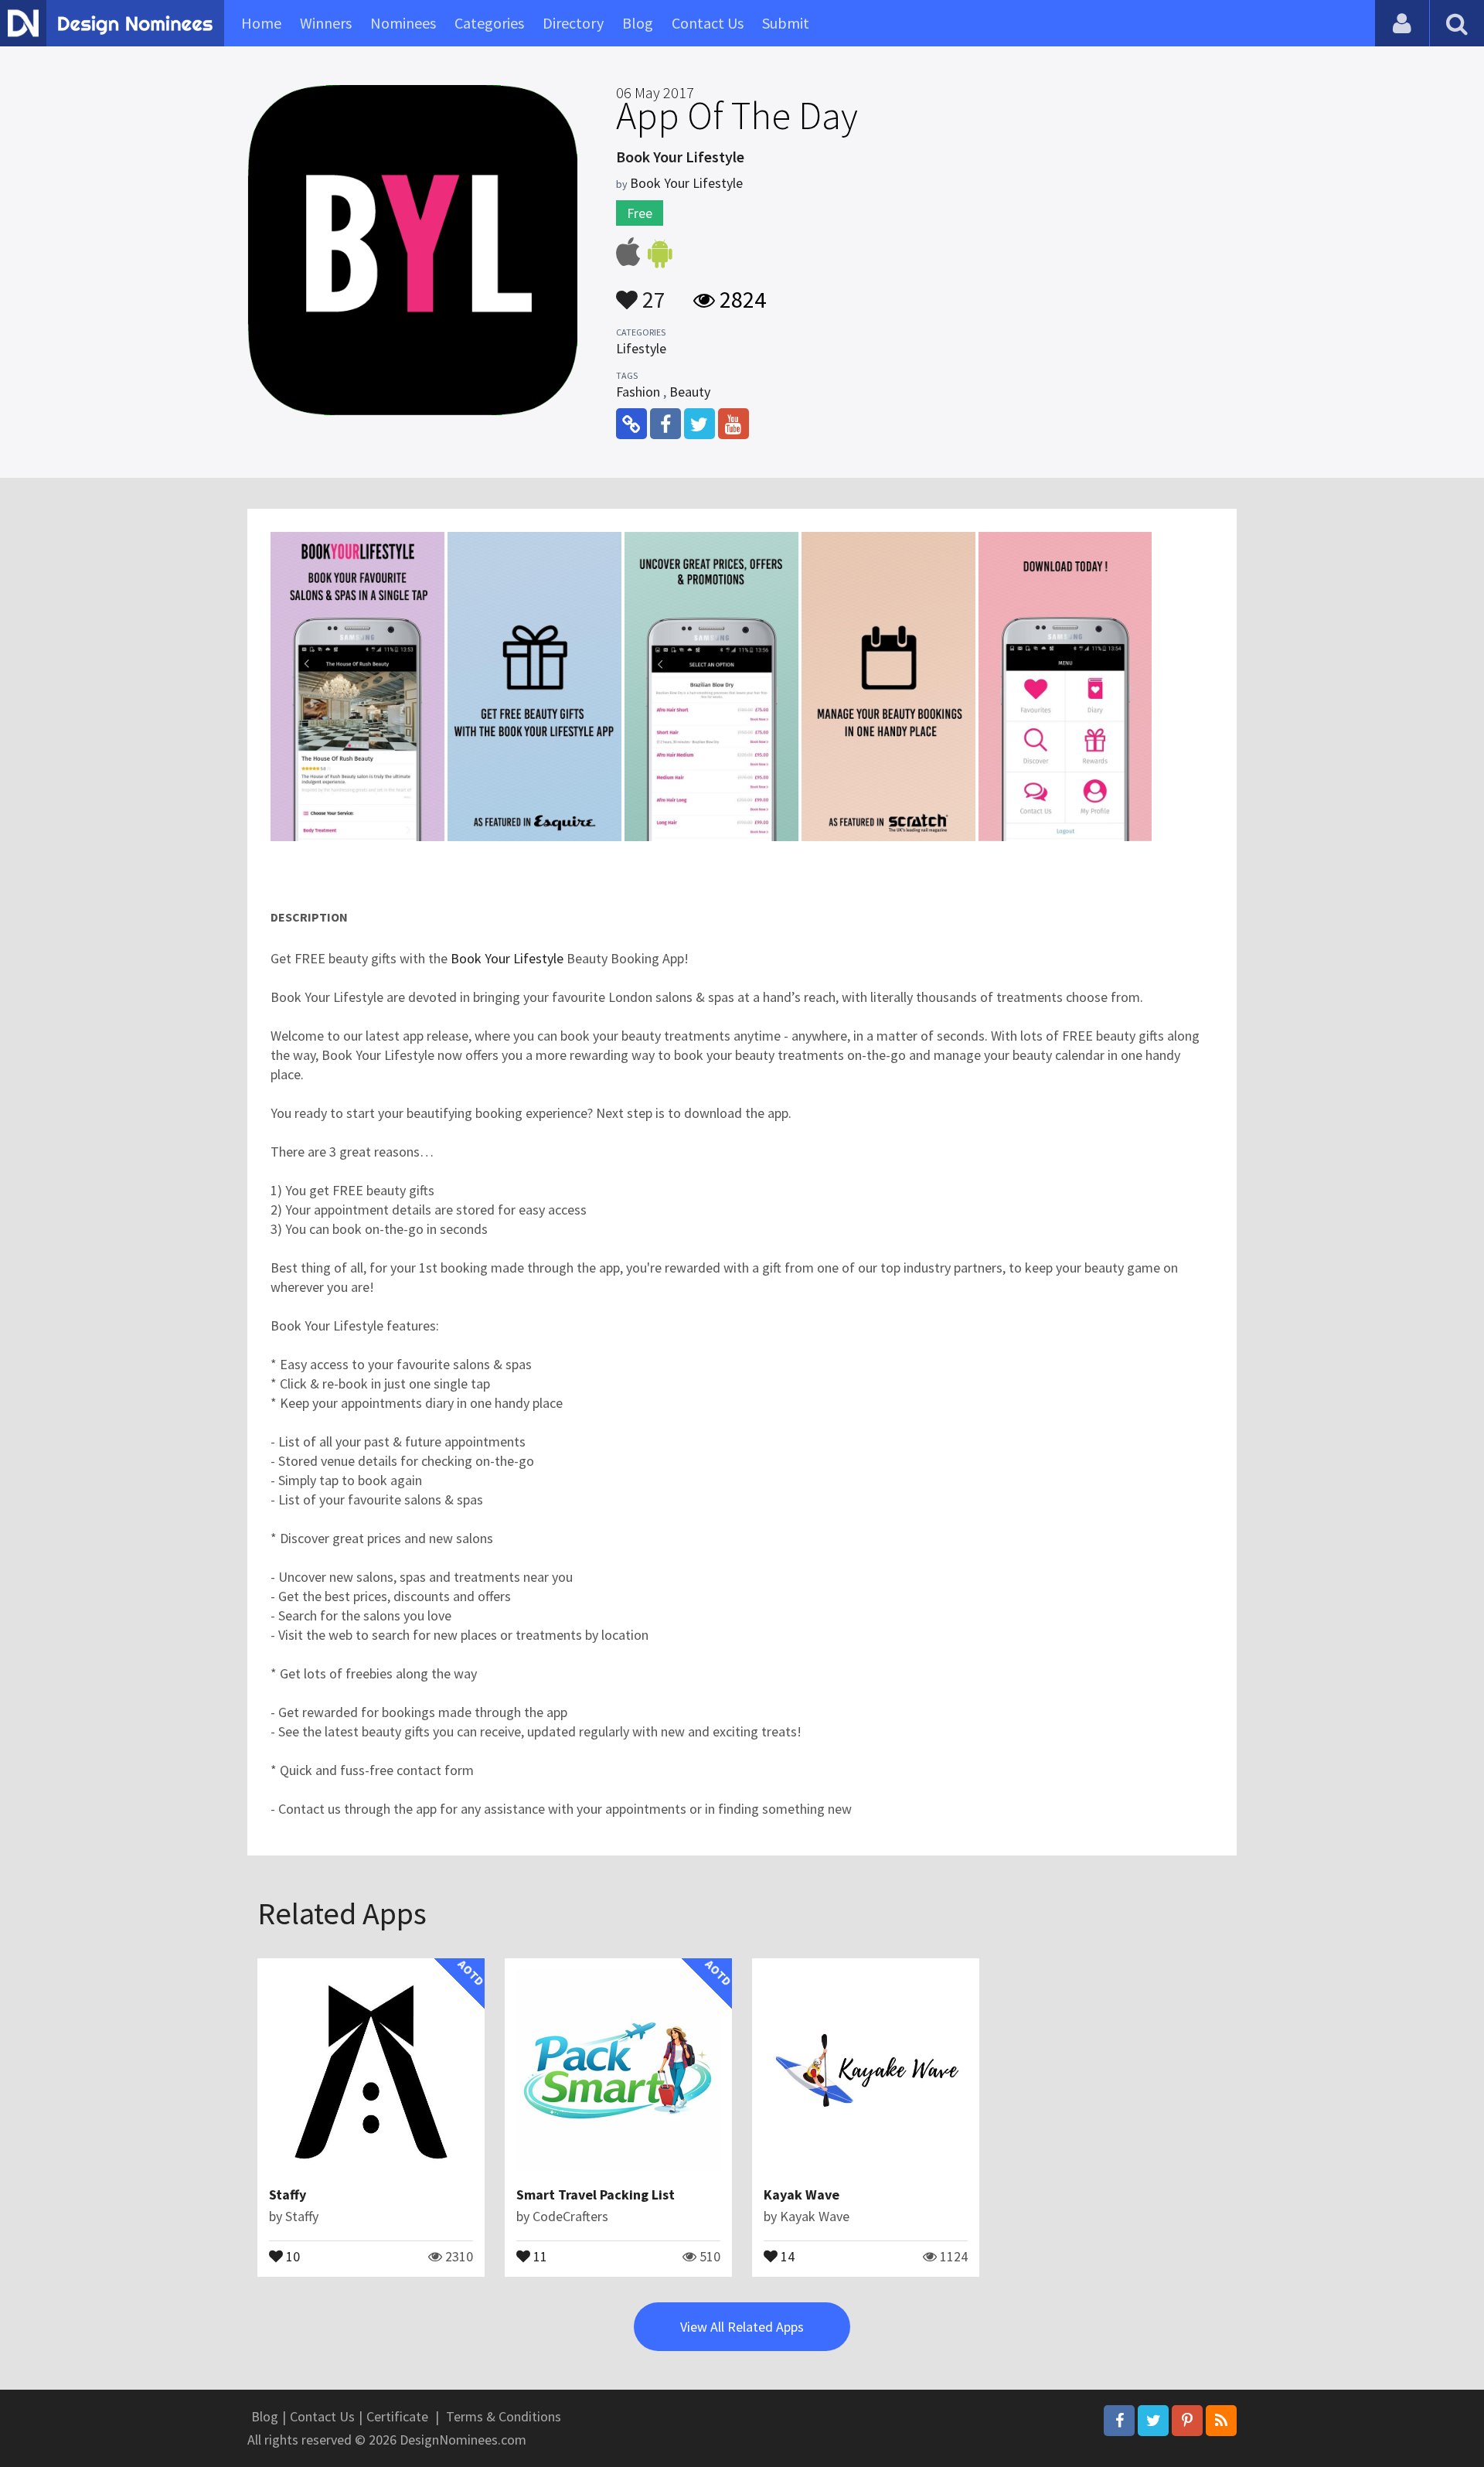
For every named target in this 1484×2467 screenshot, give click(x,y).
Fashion (638, 392)
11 (539, 2255)
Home (261, 23)
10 (291, 2255)
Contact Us (708, 23)
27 (652, 292)
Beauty (690, 392)
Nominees (403, 23)
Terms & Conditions (504, 2416)
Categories (489, 23)
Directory (573, 23)
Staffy (288, 2194)
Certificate (397, 2416)
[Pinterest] (1187, 2421)
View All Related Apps (742, 2327)
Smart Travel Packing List (596, 2194)
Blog (638, 23)
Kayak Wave (802, 2194)
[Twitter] (1153, 2421)
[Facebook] (1119, 2421)
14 (786, 2255)
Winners (326, 23)
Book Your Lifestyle (686, 183)
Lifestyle (641, 348)
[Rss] (1221, 2421)
